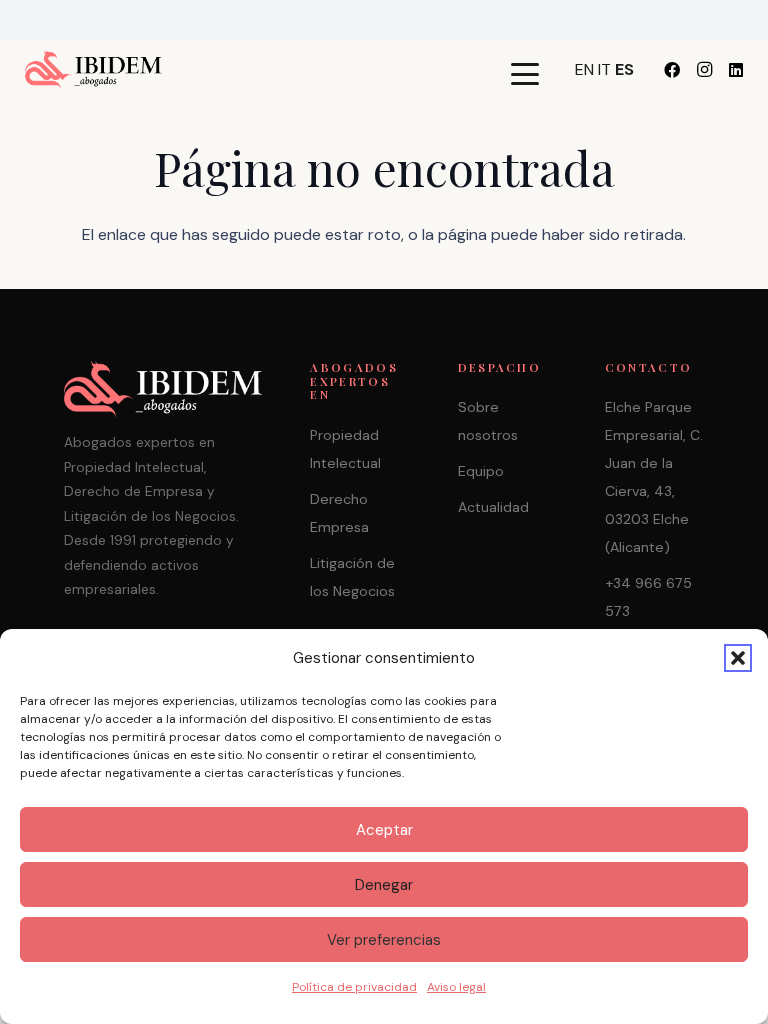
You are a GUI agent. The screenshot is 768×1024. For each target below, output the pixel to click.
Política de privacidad (354, 987)
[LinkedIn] (736, 70)
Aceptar (384, 830)
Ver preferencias (384, 940)
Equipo (481, 471)
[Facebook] (672, 70)
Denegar (384, 885)
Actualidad (493, 507)
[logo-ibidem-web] (93, 70)
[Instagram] (704, 70)
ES (624, 69)
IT (604, 69)
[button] (738, 658)
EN (584, 69)
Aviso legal (456, 987)
